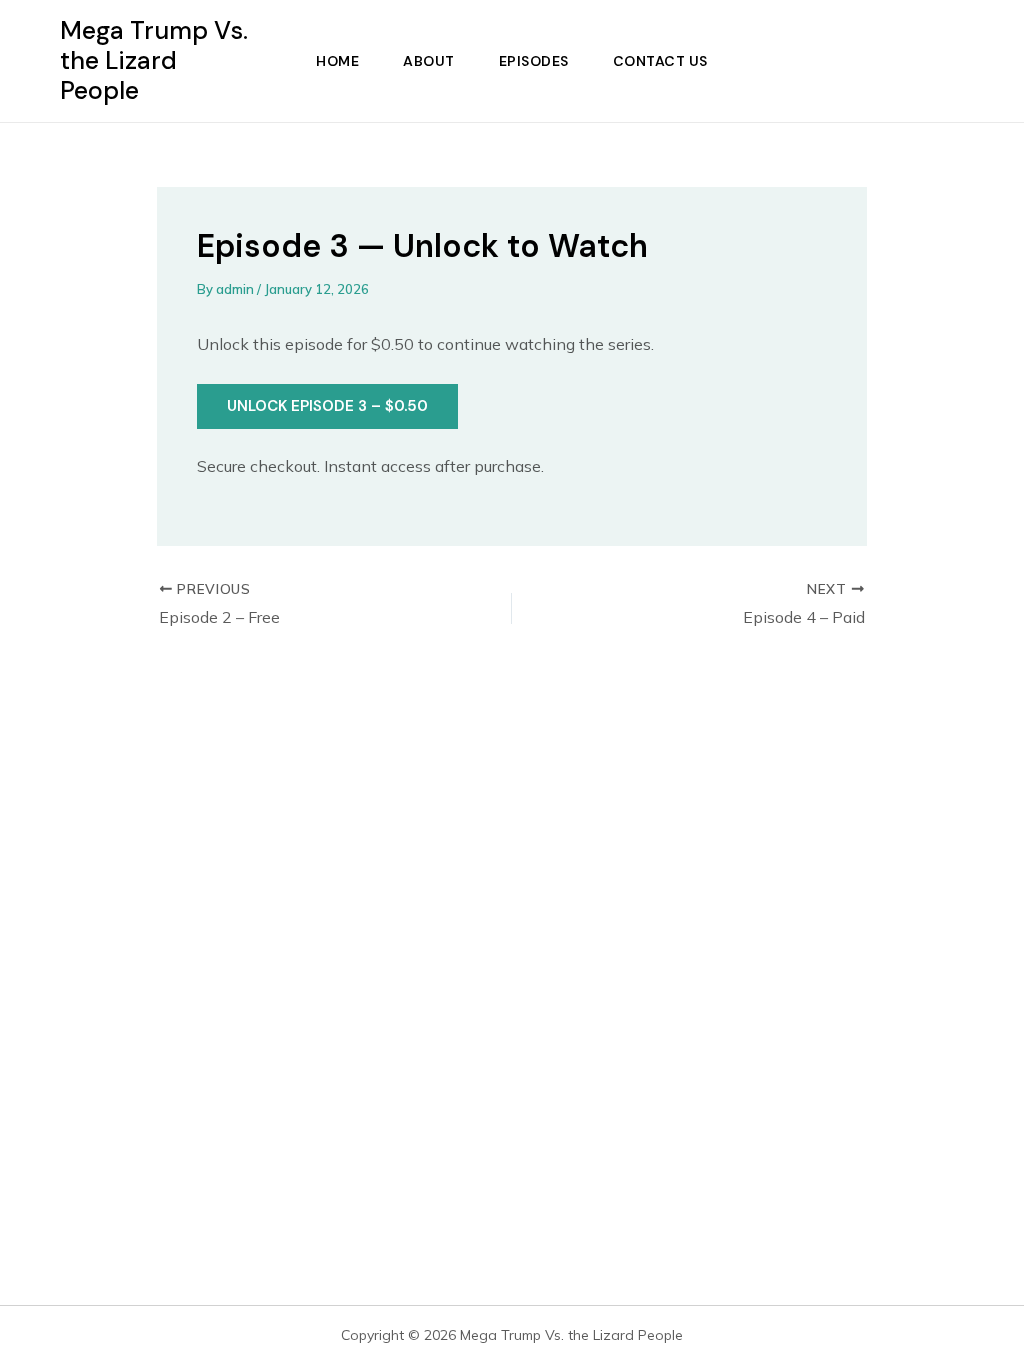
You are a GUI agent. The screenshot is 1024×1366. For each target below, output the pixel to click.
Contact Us (660, 61)
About (429, 61)
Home (337, 61)
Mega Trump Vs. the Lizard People (154, 60)
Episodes (534, 61)
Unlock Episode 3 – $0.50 (327, 406)
